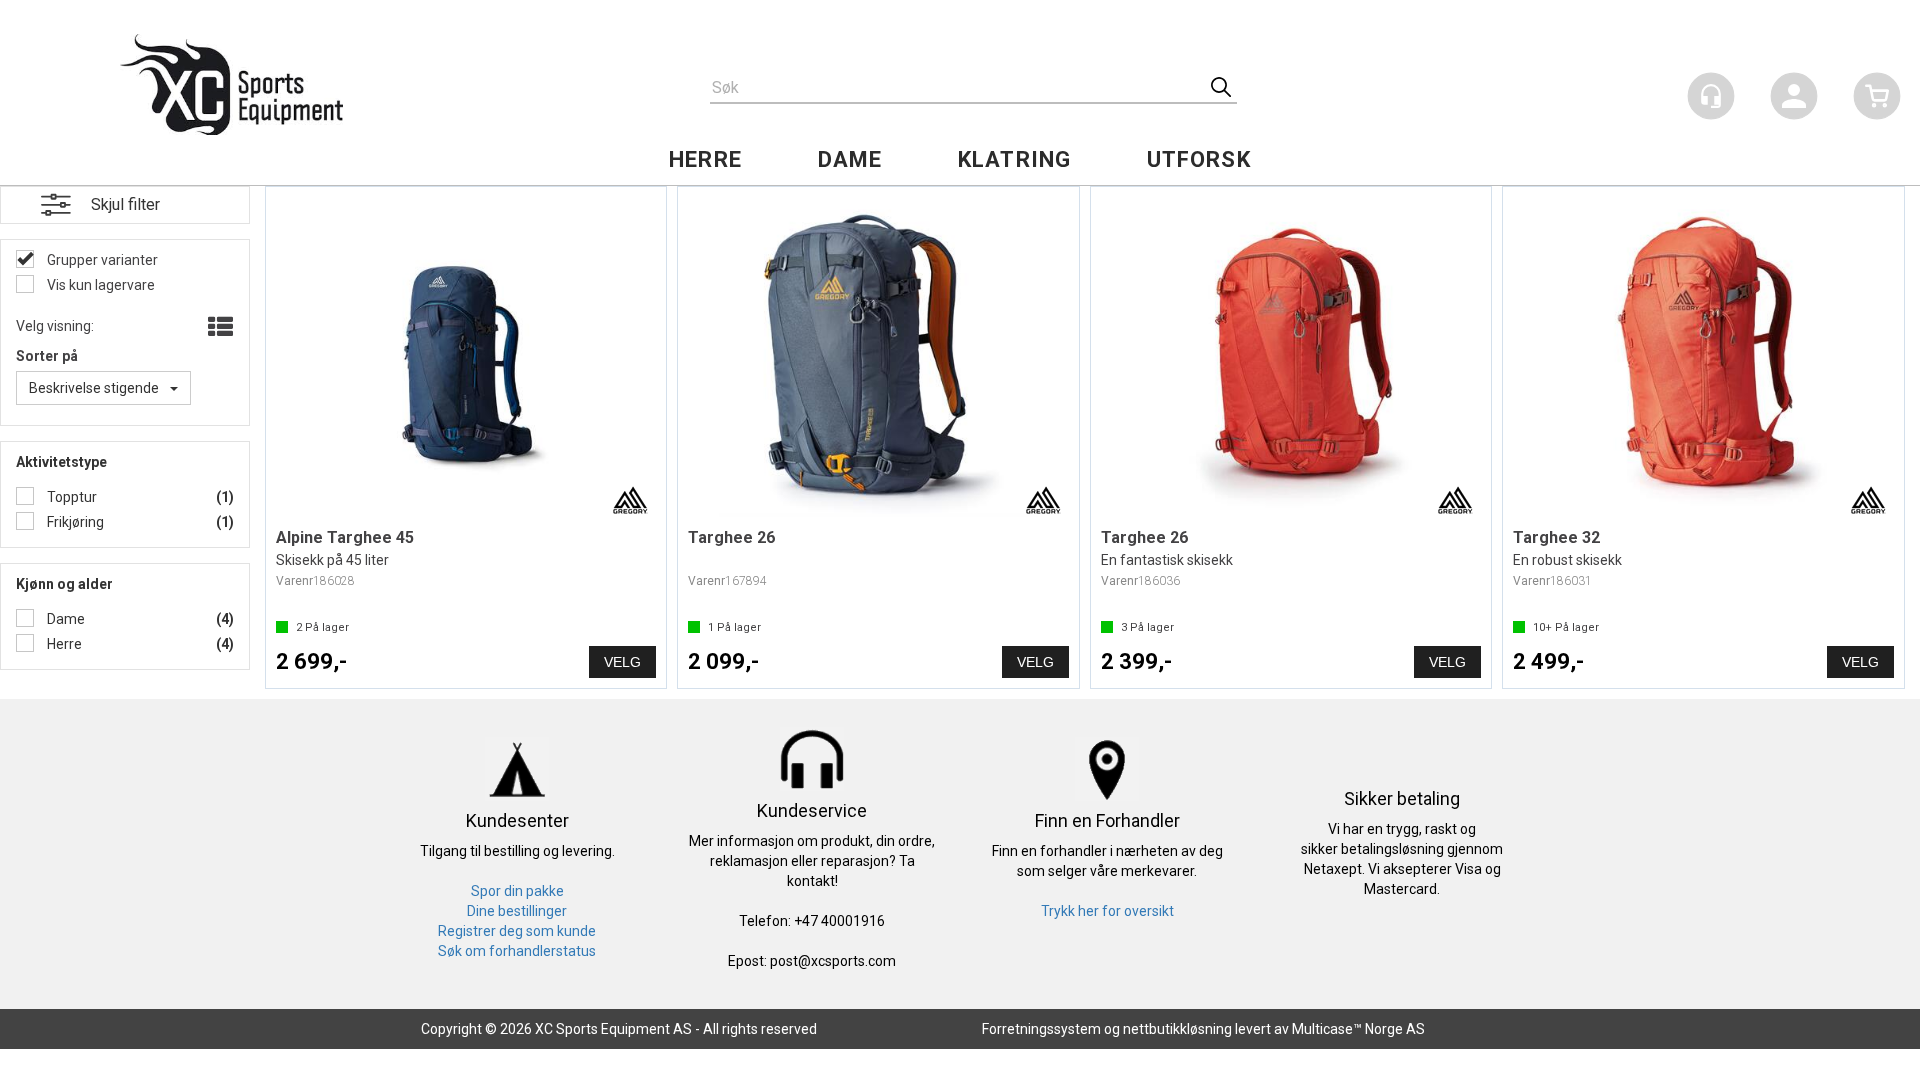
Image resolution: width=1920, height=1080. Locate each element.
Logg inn (1794, 99)
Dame (64, 619)
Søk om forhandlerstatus (517, 951)
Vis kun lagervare (99, 285)
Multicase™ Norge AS (1358, 1029)
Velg (622, 662)
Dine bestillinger (517, 911)
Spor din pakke (517, 891)
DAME (850, 159)
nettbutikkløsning (1177, 1029)
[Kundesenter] (1711, 96)
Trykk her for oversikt (1107, 911)
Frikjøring (74, 522)
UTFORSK (1199, 159)
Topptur (70, 497)
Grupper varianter (101, 260)
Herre (63, 644)
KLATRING (1014, 159)
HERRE (705, 159)
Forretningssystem (1041, 1029)
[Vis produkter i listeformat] (218, 328)
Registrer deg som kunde (517, 931)
